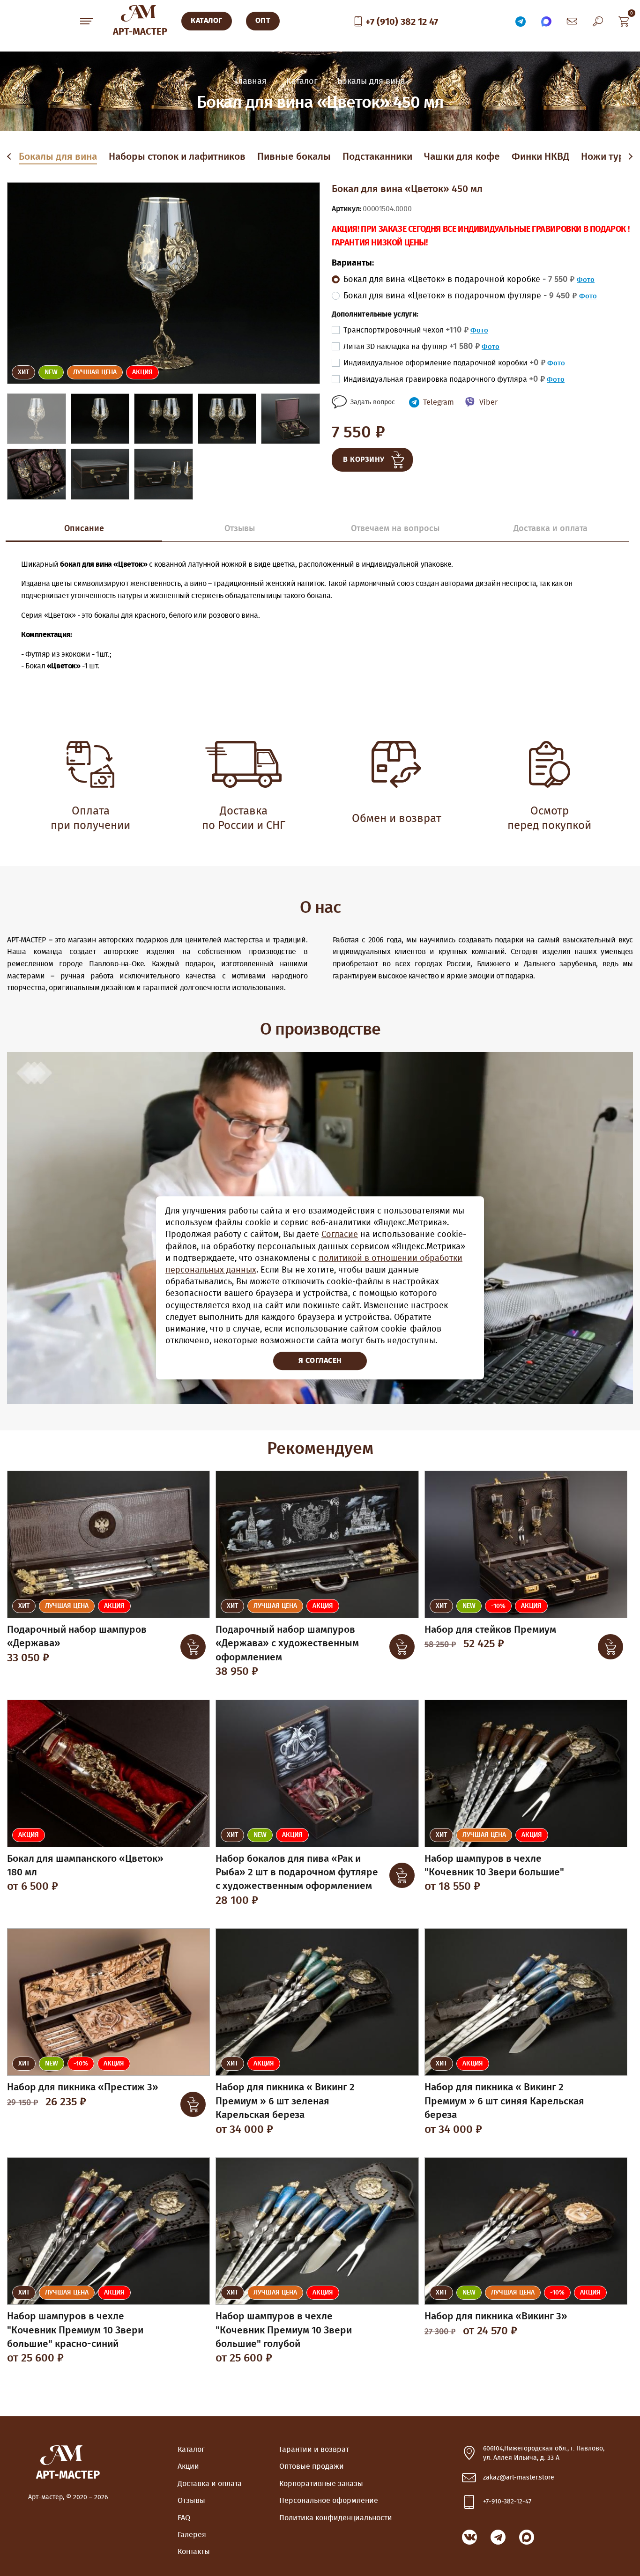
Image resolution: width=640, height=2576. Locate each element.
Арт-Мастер (140, 32)
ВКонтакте (469, 2537)
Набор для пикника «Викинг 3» (496, 2316)
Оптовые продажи (312, 2466)
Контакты (194, 2552)
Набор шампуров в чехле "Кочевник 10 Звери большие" (494, 1865)
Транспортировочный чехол (406, 330)
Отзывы (191, 2501)
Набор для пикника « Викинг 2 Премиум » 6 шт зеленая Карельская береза (285, 2101)
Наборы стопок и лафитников (177, 157)
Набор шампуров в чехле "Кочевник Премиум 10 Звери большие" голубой (284, 2330)
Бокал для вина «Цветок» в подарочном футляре (460, 296)
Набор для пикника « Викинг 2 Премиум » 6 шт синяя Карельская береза (504, 2101)
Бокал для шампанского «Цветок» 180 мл (85, 1865)
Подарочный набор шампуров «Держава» (77, 1636)
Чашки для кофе (462, 157)
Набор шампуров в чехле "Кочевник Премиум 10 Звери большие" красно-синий (75, 2330)
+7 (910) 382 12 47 (402, 22)
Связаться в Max (546, 21)
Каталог (191, 2450)
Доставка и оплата (210, 2484)
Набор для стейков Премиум (490, 1630)
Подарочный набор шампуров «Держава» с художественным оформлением (287, 1643)
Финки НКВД (540, 157)
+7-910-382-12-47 (507, 2502)
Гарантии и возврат (314, 2450)
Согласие (340, 1235)
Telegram (439, 402)
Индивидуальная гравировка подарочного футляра (444, 379)
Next (630, 157)
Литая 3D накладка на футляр (412, 347)
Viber (488, 402)
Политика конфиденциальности (336, 2518)
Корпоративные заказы (321, 2484)
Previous (11, 157)
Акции (188, 2466)
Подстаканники (377, 157)
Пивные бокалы (294, 157)
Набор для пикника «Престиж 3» (83, 2087)
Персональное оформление (329, 2501)
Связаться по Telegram (521, 21)
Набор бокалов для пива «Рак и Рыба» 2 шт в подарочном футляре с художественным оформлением (297, 1873)
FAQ (184, 2518)
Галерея (192, 2535)
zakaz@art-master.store (519, 2478)
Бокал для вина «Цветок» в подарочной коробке (459, 280)
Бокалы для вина (58, 157)
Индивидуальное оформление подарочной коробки (444, 363)
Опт (263, 21)
